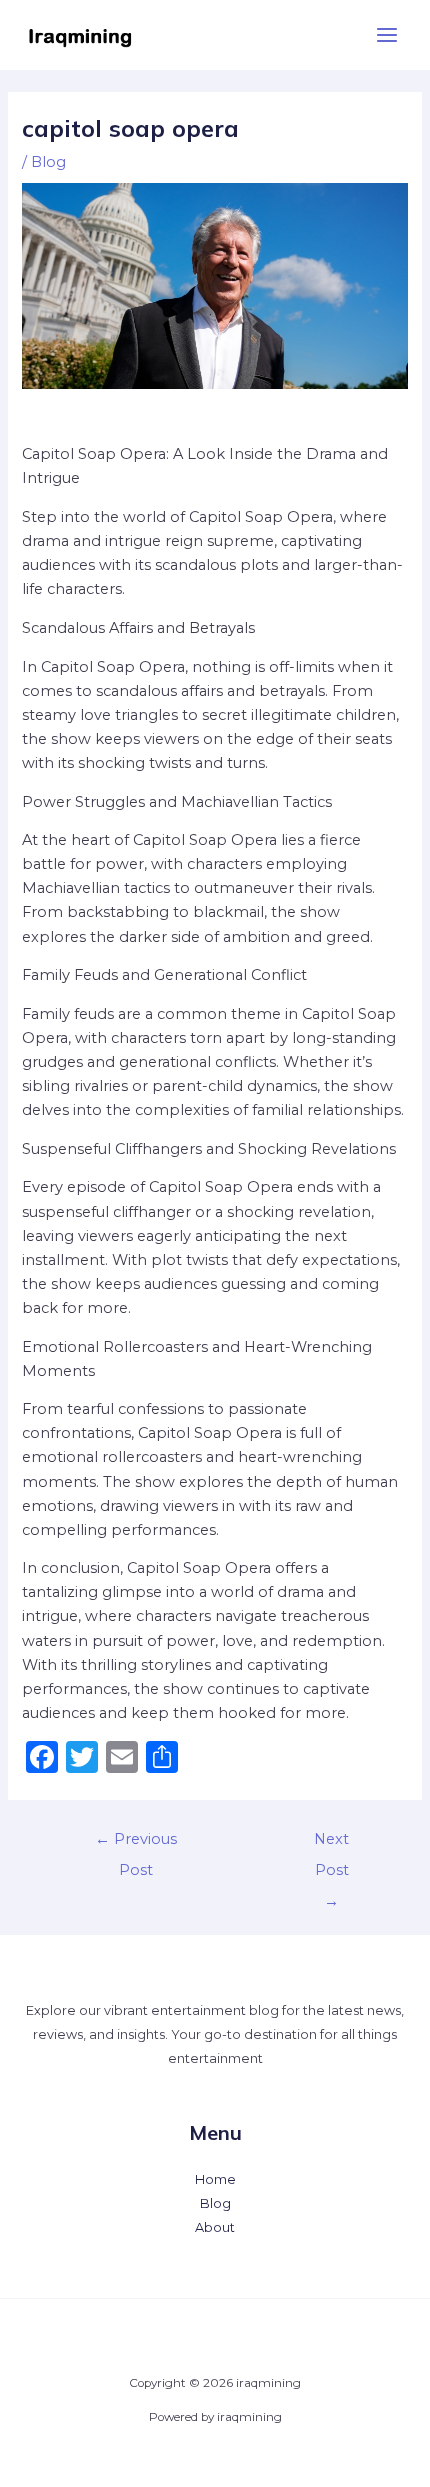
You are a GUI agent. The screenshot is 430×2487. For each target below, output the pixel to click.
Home (215, 2179)
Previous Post (136, 1844)
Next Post (331, 1844)
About (215, 2227)
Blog (48, 162)
